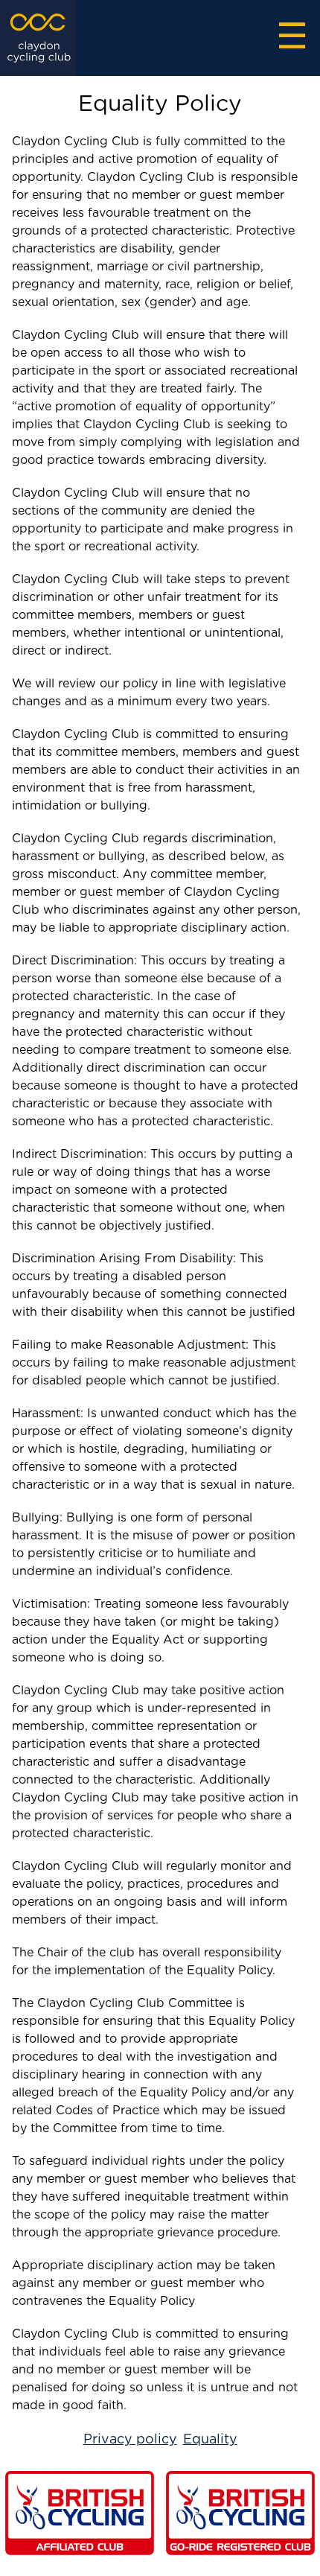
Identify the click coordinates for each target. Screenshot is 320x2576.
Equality (210, 2440)
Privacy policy (130, 2440)
